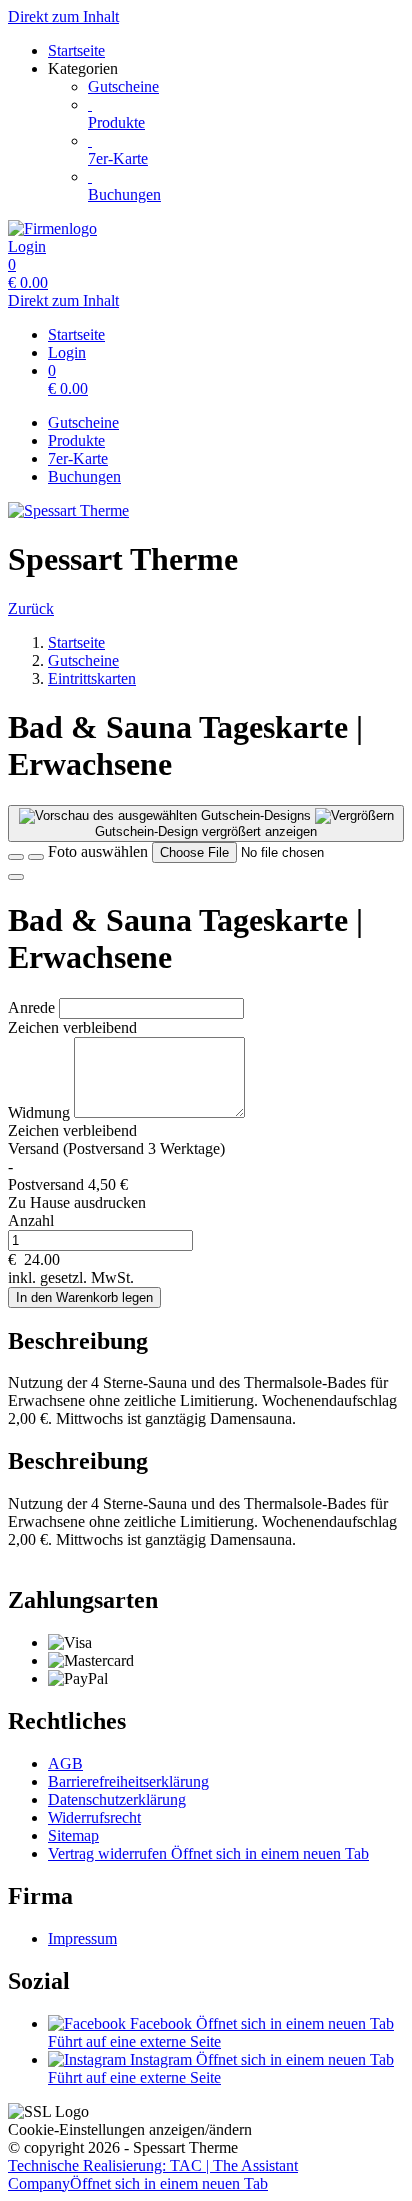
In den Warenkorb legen (84, 1297)
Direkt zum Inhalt (63, 16)
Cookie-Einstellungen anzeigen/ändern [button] (130, 2129)
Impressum (82, 1938)
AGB (65, 1763)
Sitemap (73, 1835)
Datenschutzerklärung (117, 1799)
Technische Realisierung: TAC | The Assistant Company (153, 2174)
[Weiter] (16, 877)
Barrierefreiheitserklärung (128, 1781)
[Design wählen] (36, 857)
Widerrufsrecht (94, 1817)
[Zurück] (16, 857)
